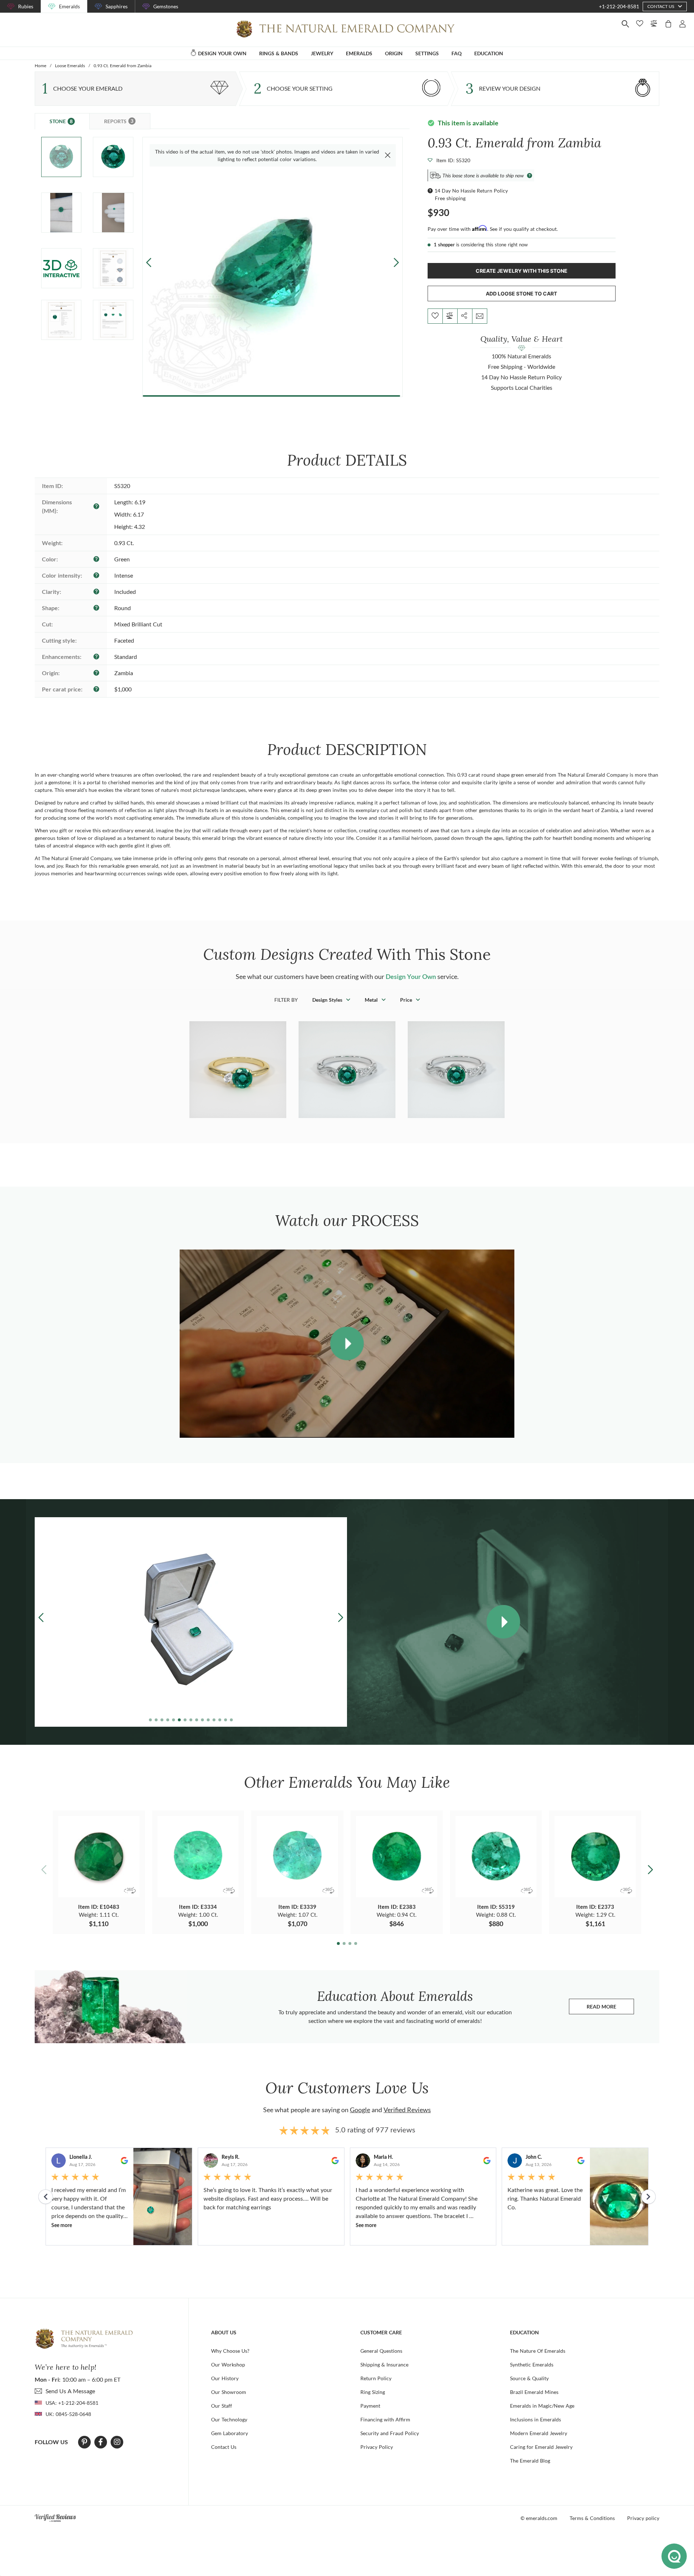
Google (360, 2110)
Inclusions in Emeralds (536, 2419)
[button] (396, 262)
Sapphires (117, 6)
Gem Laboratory (230, 2433)
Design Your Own (411, 976)
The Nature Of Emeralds (538, 2351)
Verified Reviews (407, 2110)
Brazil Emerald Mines (534, 2392)
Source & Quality (529, 2378)
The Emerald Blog (530, 2461)
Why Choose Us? (230, 2351)
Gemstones (166, 6)
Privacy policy (643, 2518)
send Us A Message (70, 2391)
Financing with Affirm (385, 2419)
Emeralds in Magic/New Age (542, 2406)
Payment (370, 2406)
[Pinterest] (84, 2442)
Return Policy (376, 2378)
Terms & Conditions (592, 2518)
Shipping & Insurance (384, 2364)
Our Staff (222, 2406)
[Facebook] (101, 2442)
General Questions (381, 2351)
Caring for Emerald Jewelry (541, 2447)
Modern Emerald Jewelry (539, 2433)
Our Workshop (228, 2364)
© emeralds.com (539, 2518)
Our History (225, 2378)
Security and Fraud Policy (390, 2433)
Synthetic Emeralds (532, 2364)
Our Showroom (229, 2392)
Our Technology (229, 2419)
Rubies (26, 6)
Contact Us (224, 2447)
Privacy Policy (377, 2447)
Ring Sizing (373, 2392)
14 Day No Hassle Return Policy (471, 191)
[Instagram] (117, 2442)
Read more (610, 2008)
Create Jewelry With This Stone (522, 271)
